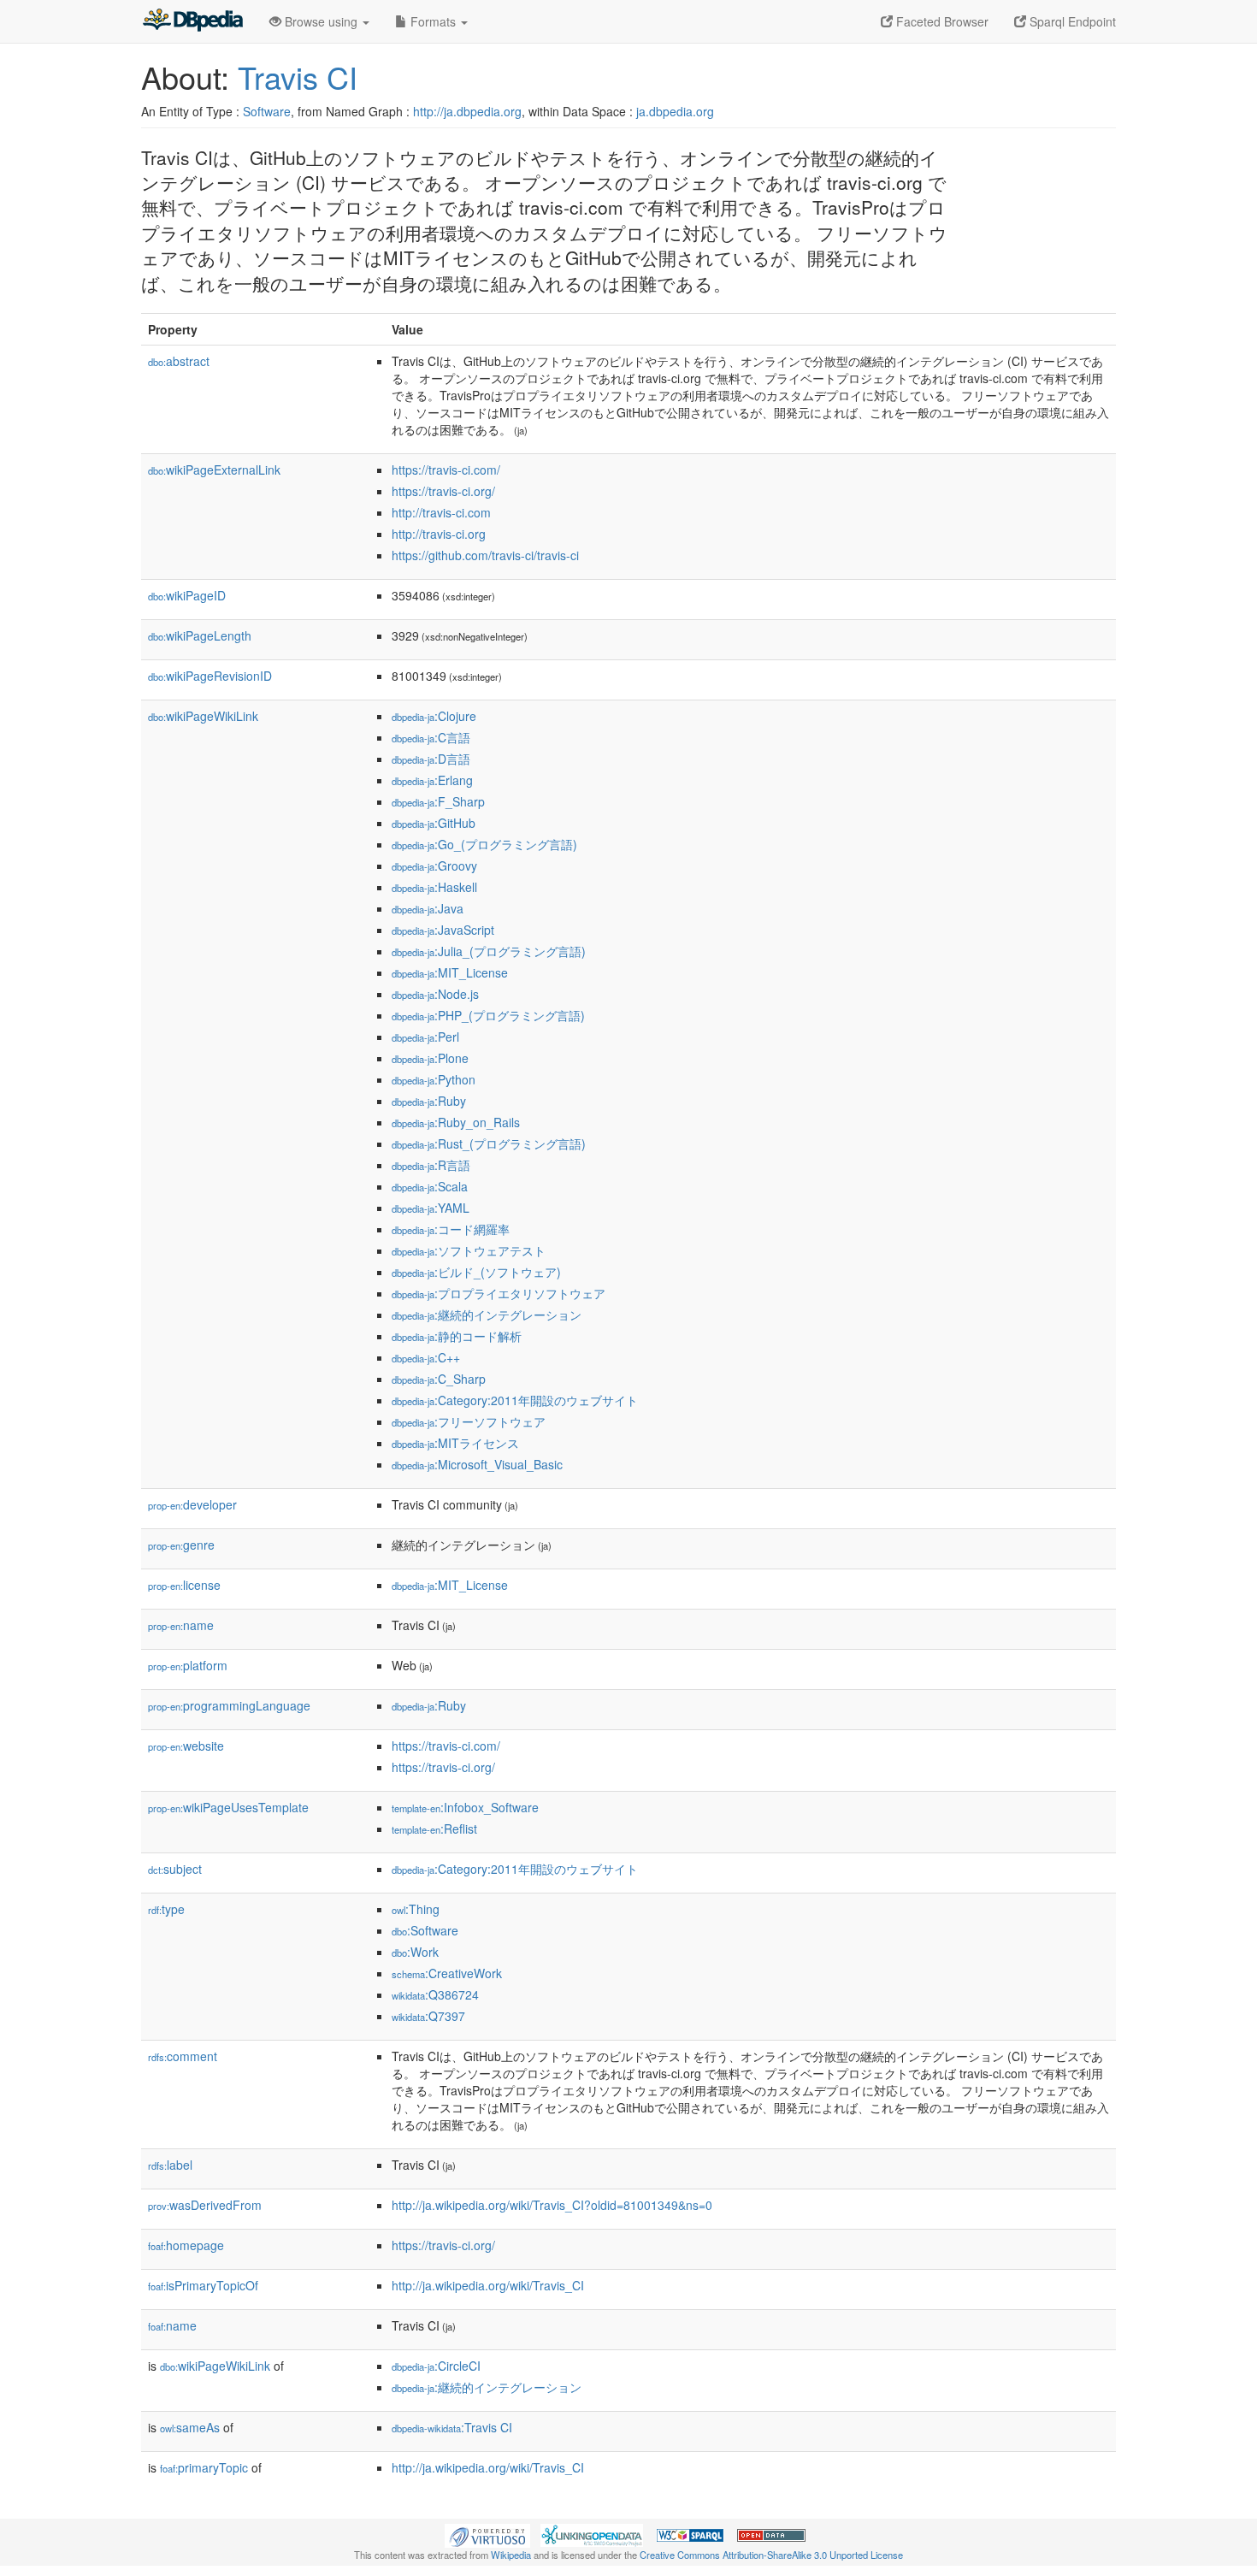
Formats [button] (433, 21)
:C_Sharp (439, 1379)
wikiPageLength (200, 635)
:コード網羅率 (451, 1229)
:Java (428, 908)
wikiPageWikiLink (203, 716)
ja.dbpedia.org (675, 111)
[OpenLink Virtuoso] (487, 2534)
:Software (425, 1930)
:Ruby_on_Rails (456, 1122)
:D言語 (431, 759)
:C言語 (431, 737)
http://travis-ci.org (439, 534)
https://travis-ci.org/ (443, 491)
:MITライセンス (455, 1443)
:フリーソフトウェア (469, 1421)
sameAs (190, 2427)
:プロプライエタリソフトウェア (499, 1293)
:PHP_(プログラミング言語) (488, 1015)
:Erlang (432, 780)
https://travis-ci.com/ (446, 470)
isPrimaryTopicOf (203, 2285)
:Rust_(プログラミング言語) (489, 1143)
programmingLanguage (229, 1705)
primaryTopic (204, 2467)
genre (181, 1545)
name (181, 1625)
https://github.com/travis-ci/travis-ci (485, 555)
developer (192, 1504)
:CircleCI (436, 2366)
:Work (415, 1952)
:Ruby (429, 1101)
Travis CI (298, 77)
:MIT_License (450, 972)
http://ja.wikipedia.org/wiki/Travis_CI (488, 2285)
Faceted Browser (941, 21)
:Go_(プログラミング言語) (484, 844)
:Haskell (434, 887)
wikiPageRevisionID (210, 676)
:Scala (430, 1186)
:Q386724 (435, 1994)
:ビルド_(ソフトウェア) (476, 1272)
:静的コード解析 (457, 1336)
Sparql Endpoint (1071, 21)
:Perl (425, 1037)
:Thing (416, 1909)
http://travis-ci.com (441, 512)
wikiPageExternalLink (214, 470)
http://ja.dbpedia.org (467, 111)
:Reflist (434, 1829)
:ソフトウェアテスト (469, 1250)
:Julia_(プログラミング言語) (489, 951)
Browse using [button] (321, 21)
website (186, 1746)
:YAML (431, 1208)
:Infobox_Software (465, 1807)
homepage (186, 2245)
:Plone (430, 1058)
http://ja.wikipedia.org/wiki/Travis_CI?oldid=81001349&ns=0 (552, 2205)
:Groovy (434, 866)
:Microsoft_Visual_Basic (477, 1464)
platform (188, 1665)
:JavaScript (443, 930)
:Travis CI (452, 2427)
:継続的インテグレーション (487, 1315)
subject (175, 1869)
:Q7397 (428, 2016)
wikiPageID (187, 595)
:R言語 (431, 1165)
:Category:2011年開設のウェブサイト (515, 1400)
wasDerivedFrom (205, 2205)
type (166, 1909)
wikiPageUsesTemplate (228, 1807)
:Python (434, 1079)
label (170, 2165)
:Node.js (435, 994)
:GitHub (434, 823)
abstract (179, 361)
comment (183, 2056)
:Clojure (434, 716)
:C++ (426, 1357)
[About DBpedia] (192, 21)
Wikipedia (511, 2555)
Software (267, 111)
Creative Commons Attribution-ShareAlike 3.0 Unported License (771, 2555)
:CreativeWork (447, 1973)
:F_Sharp (438, 801)
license (184, 1585)
